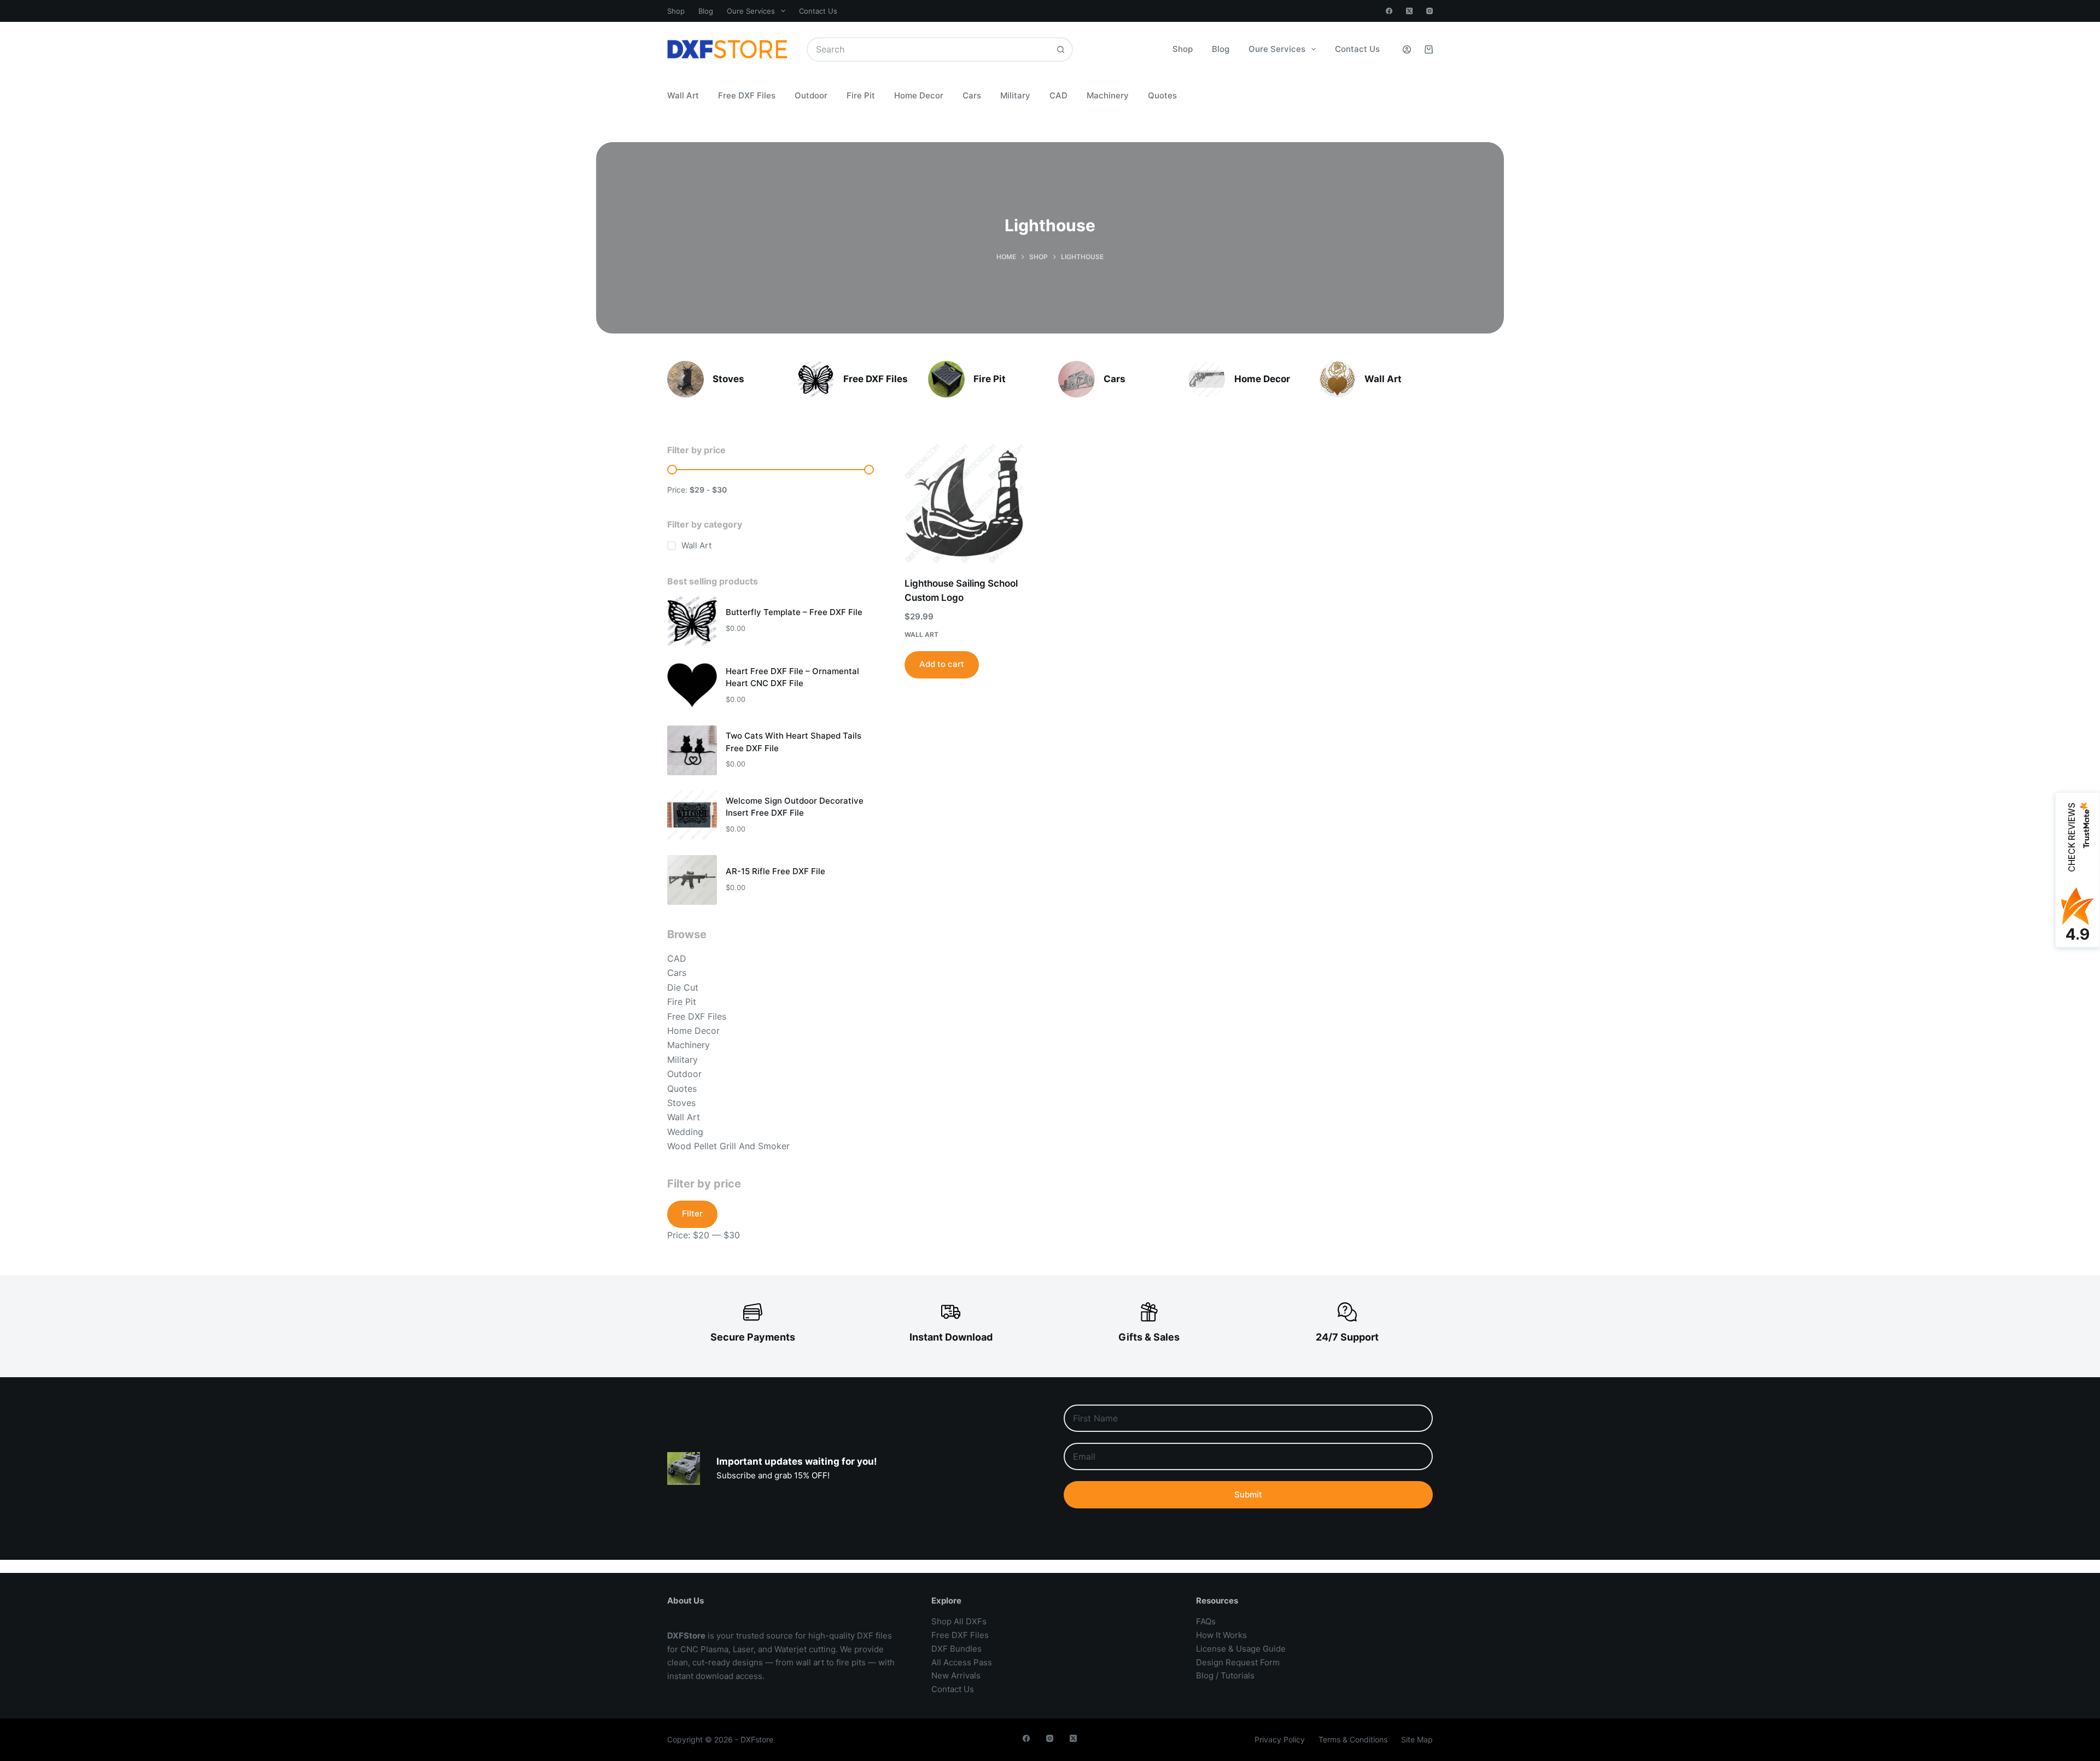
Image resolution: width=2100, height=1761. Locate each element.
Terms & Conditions (1353, 1739)
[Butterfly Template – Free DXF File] (692, 621)
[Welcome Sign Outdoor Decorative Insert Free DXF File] (692, 815)
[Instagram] (1430, 11)
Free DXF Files (747, 95)
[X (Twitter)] (1409, 11)
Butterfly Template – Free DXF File (794, 612)
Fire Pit (861, 95)
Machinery (1108, 95)
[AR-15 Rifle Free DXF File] (692, 880)
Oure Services (751, 11)
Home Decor (919, 95)
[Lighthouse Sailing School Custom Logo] (964, 503)
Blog (706, 11)
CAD (1058, 95)
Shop (676, 11)
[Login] (1407, 49)
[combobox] (928, 49)
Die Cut (683, 987)
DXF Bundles (956, 1649)
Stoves (728, 379)
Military (1015, 95)
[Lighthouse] (686, 379)
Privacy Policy (1280, 1739)
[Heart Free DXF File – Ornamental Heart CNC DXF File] (692, 685)
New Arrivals (956, 1675)
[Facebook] (1389, 11)
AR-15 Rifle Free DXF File (775, 871)
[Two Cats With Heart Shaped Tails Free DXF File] (692, 750)
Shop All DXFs (959, 1621)
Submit (1248, 1494)
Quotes (1162, 95)
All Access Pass (962, 1662)
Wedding (685, 1132)
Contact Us (818, 11)
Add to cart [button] (942, 664)
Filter (692, 1213)
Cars (972, 95)
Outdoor (811, 95)
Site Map (1417, 1739)
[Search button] (1061, 49)
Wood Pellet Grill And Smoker (728, 1146)
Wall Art (683, 95)
